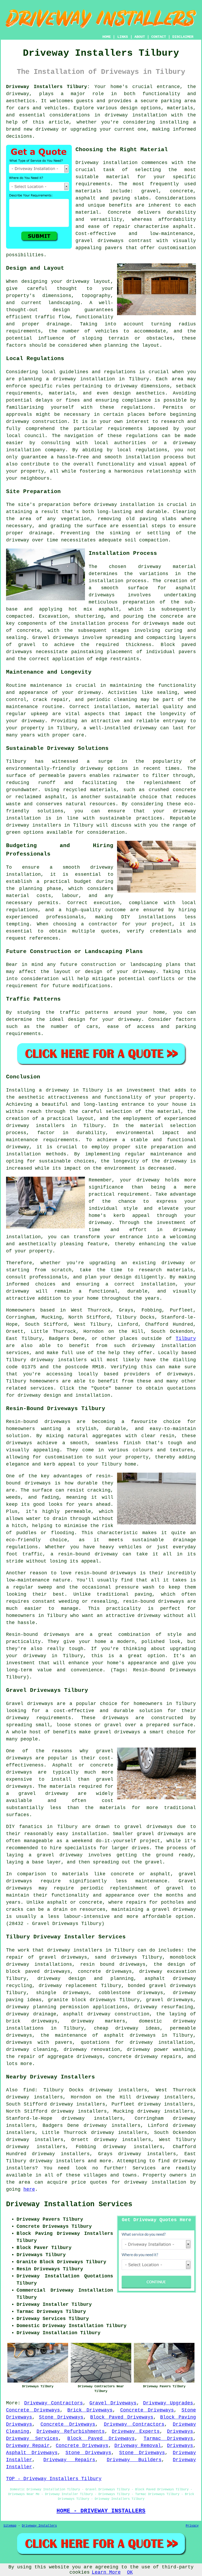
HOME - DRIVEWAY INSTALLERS (101, 2511)
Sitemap (10, 2526)
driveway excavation (168, 1971)
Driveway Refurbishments (71, 2431)
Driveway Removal (138, 2446)
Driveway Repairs (69, 2460)
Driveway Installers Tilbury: (48, 87)
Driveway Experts (136, 2431)
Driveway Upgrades (168, 2403)
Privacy (192, 2526)
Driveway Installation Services (69, 2204)
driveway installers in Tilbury (55, 1126)
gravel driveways (100, 241)
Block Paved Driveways (122, 2417)
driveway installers (34, 825)
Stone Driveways (61, 2417)
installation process (118, 581)
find (29, 2090)
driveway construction (37, 422)
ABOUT (140, 37)
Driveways (180, 2431)
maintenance (46, 685)
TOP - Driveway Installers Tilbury (54, 2479)
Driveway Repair (28, 2446)
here (29, 2189)
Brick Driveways (90, 2410)
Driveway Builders (134, 2460)
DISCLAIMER (183, 37)
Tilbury (186, 1339)
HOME (107, 37)
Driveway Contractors (54, 2403)
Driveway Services (32, 2439)
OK (130, 2572)
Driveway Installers (39, 2526)
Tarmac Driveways (168, 2439)
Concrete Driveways (33, 2410)
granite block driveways (82, 2000)
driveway (18, 94)
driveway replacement (68, 1986)
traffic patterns (84, 1012)
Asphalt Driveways (32, 2453)
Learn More (106, 2572)
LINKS (123, 37)
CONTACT (159, 37)
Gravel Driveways (113, 2403)
